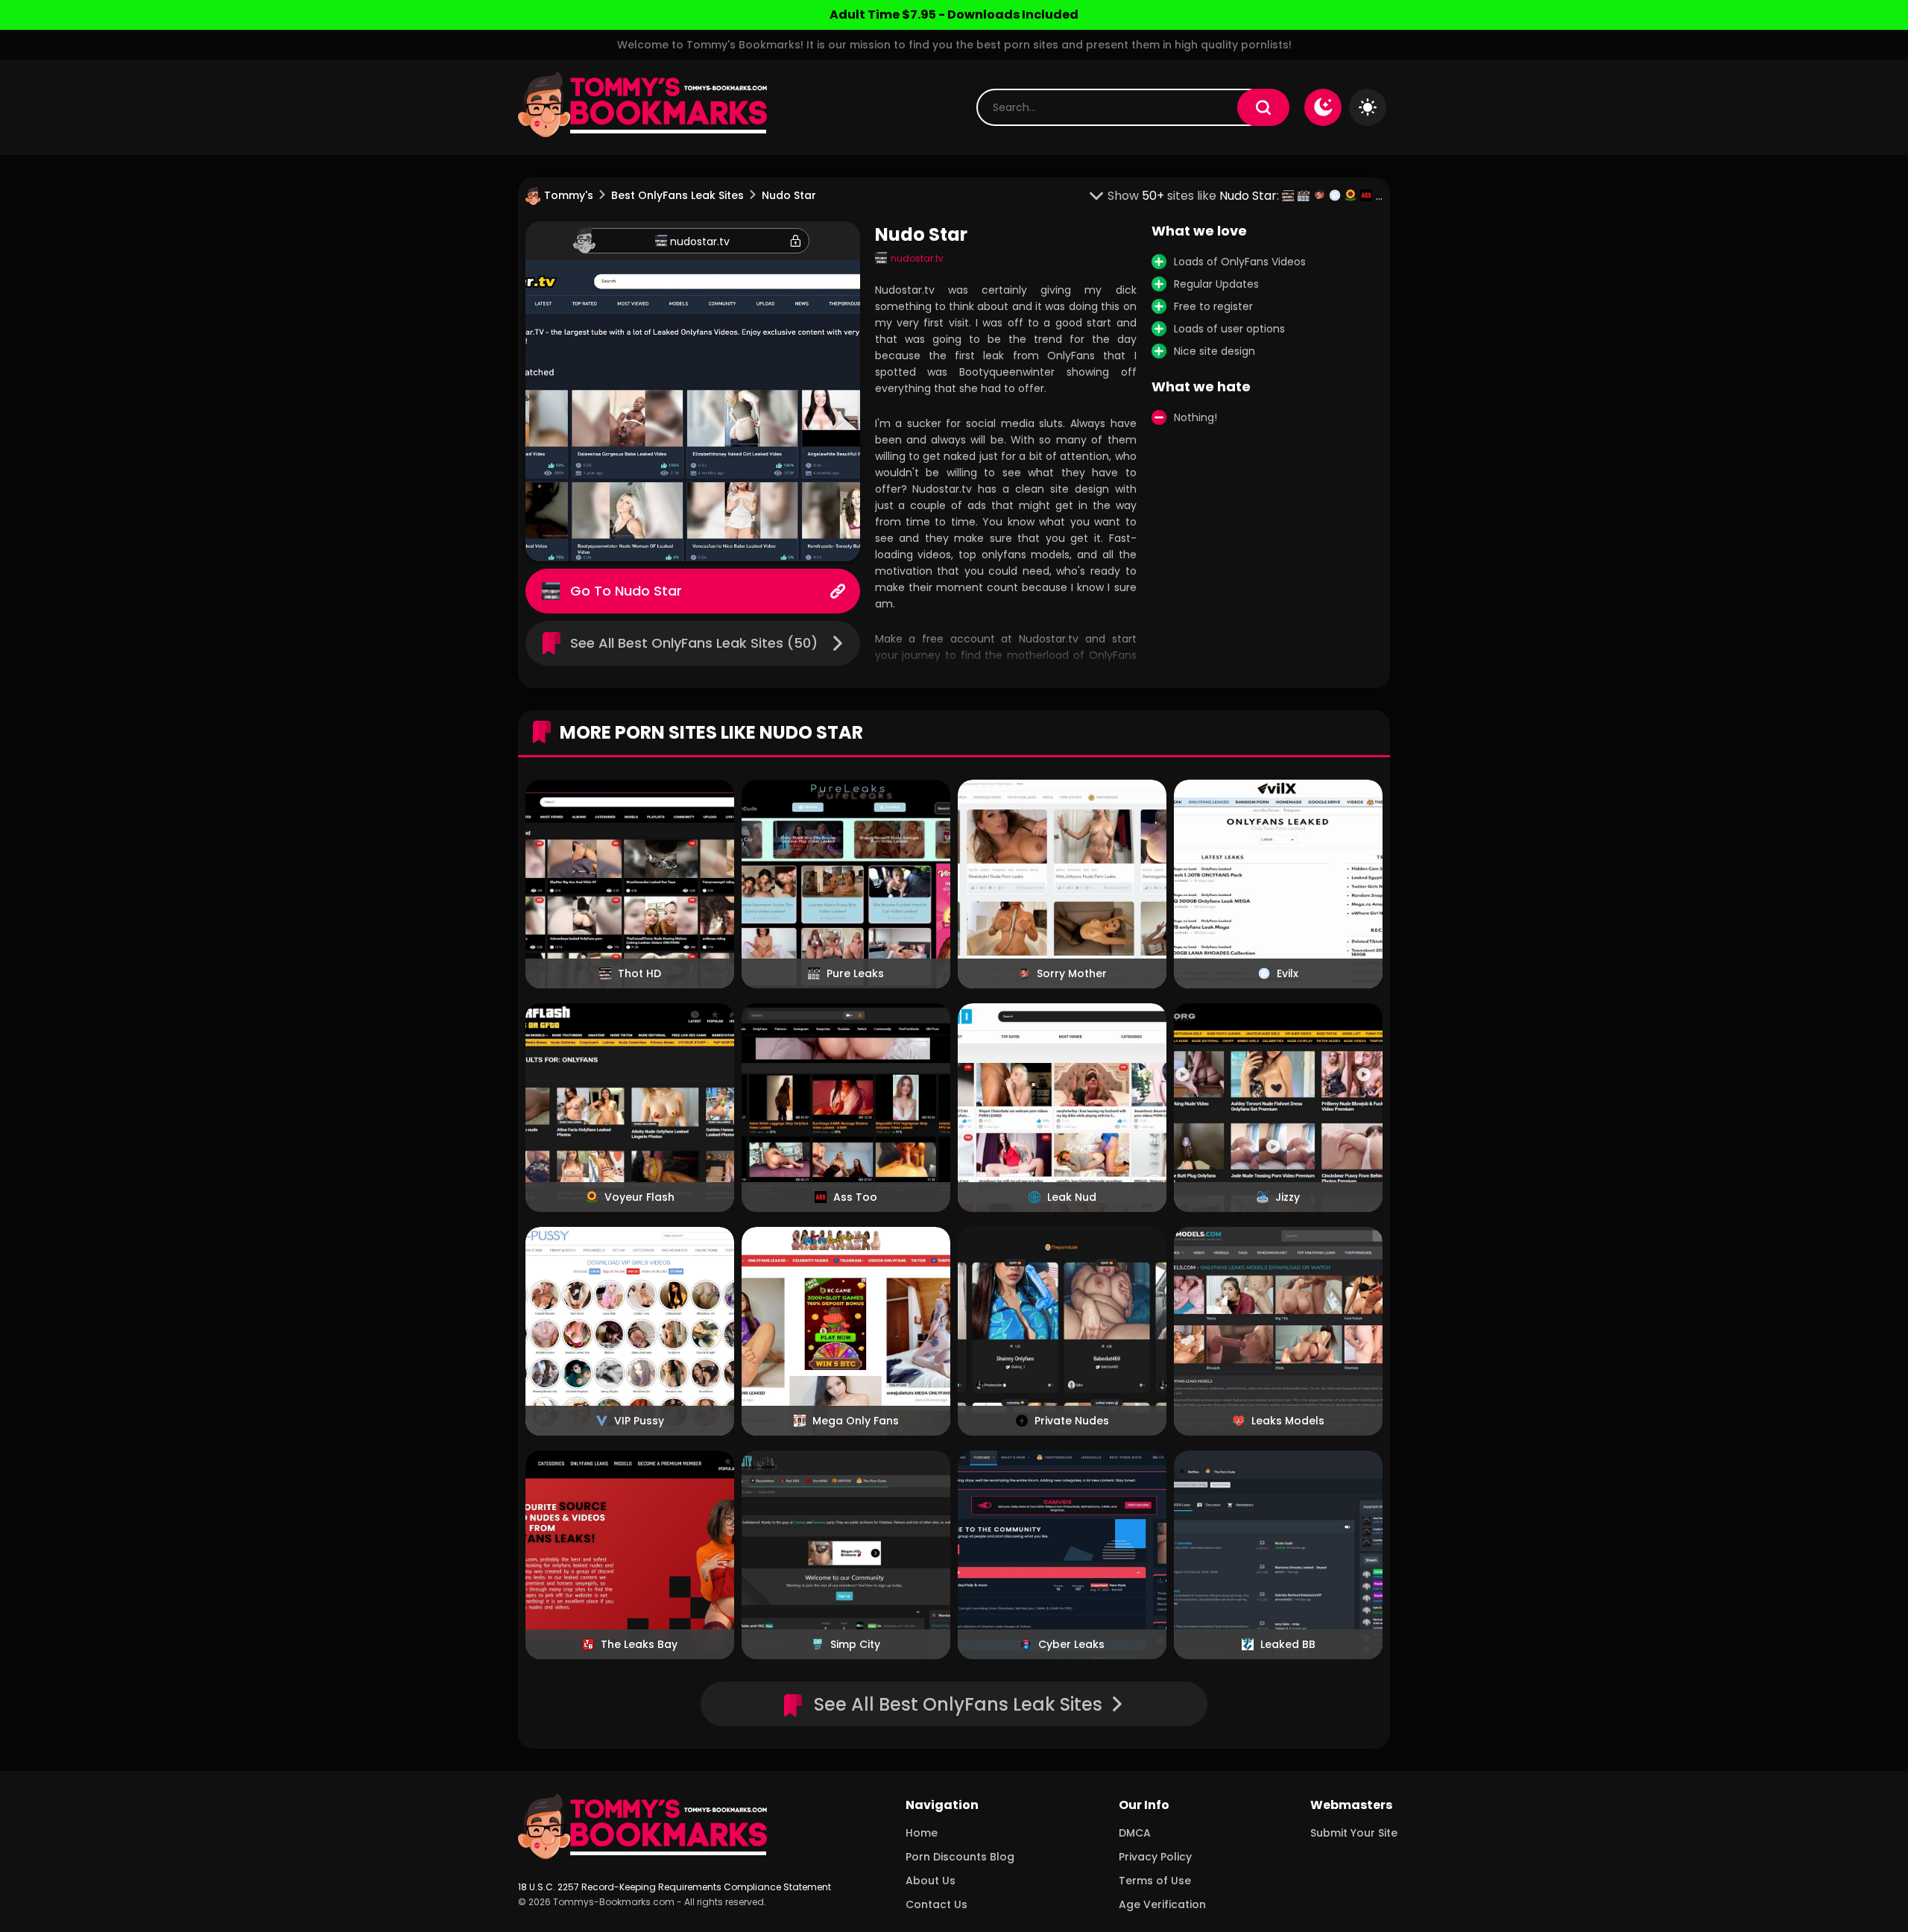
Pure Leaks (855, 973)
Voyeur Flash (639, 1197)
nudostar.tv (700, 241)
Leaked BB (1288, 1644)
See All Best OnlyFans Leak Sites (958, 1704)
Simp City (855, 1644)
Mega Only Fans (856, 1421)
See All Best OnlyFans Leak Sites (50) (694, 643)
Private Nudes (1072, 1421)
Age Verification (1162, 1904)
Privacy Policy (1155, 1857)
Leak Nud (1072, 1197)
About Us (931, 1881)
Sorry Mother (1072, 973)
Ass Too (855, 1197)
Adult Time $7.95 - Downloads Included (954, 15)
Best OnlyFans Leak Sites (677, 195)
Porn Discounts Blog (960, 1857)
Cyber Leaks (1071, 1644)
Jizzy (1288, 1197)
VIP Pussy (639, 1421)
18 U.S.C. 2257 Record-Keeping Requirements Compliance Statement (675, 1887)
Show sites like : (1195, 196)
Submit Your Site (1354, 1833)
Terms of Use (1155, 1881)
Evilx (1288, 973)
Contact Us (936, 1904)
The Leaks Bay (639, 1644)
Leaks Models (1288, 1421)
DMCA (1135, 1833)
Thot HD (639, 973)
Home (922, 1833)
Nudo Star (648, 591)
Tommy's (569, 195)
